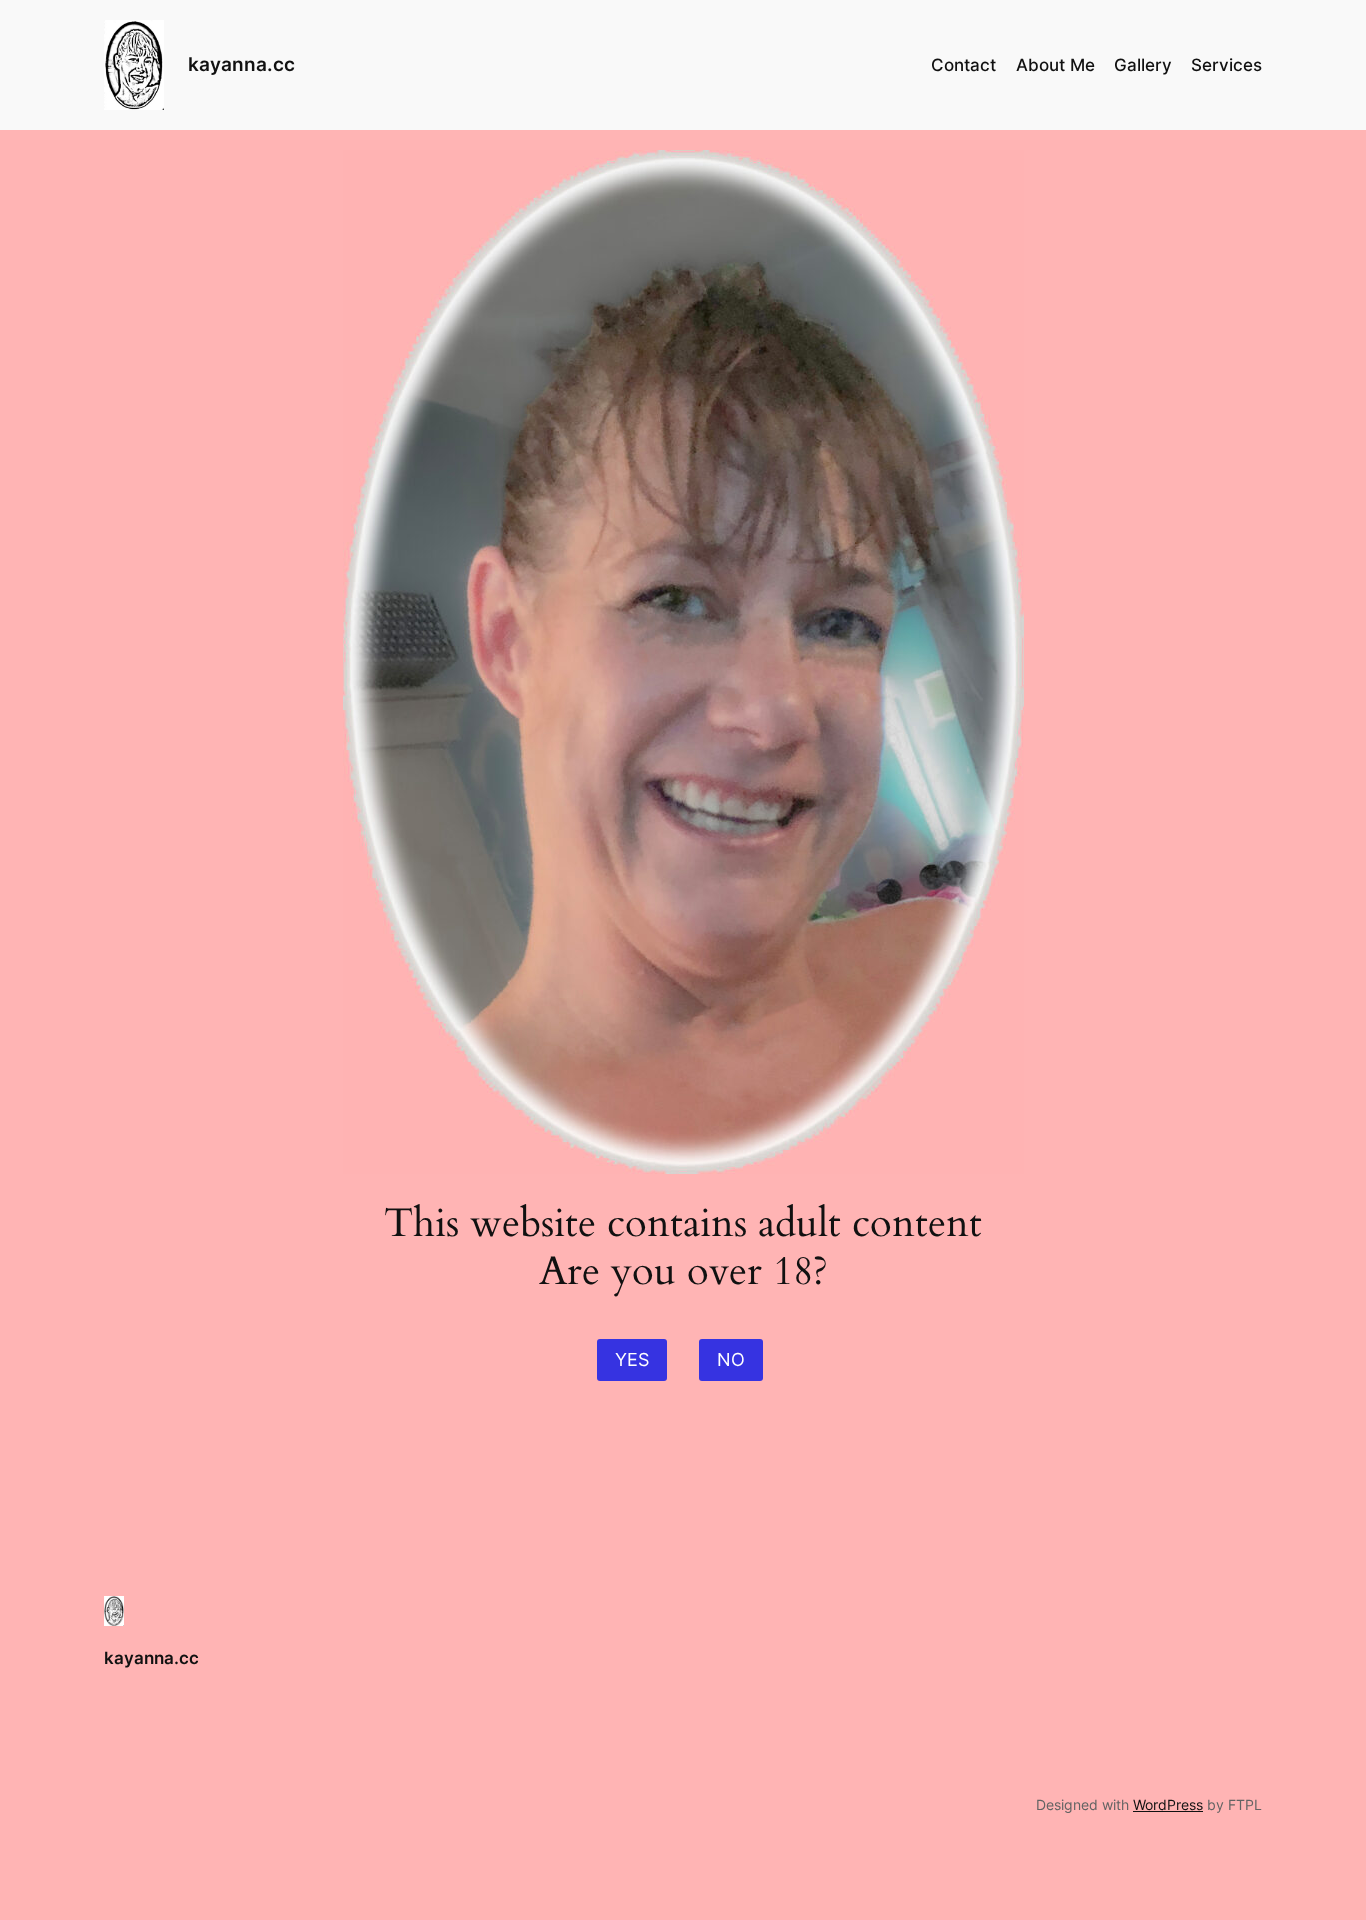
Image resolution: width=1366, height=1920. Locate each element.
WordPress (1168, 1804)
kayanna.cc (241, 64)
